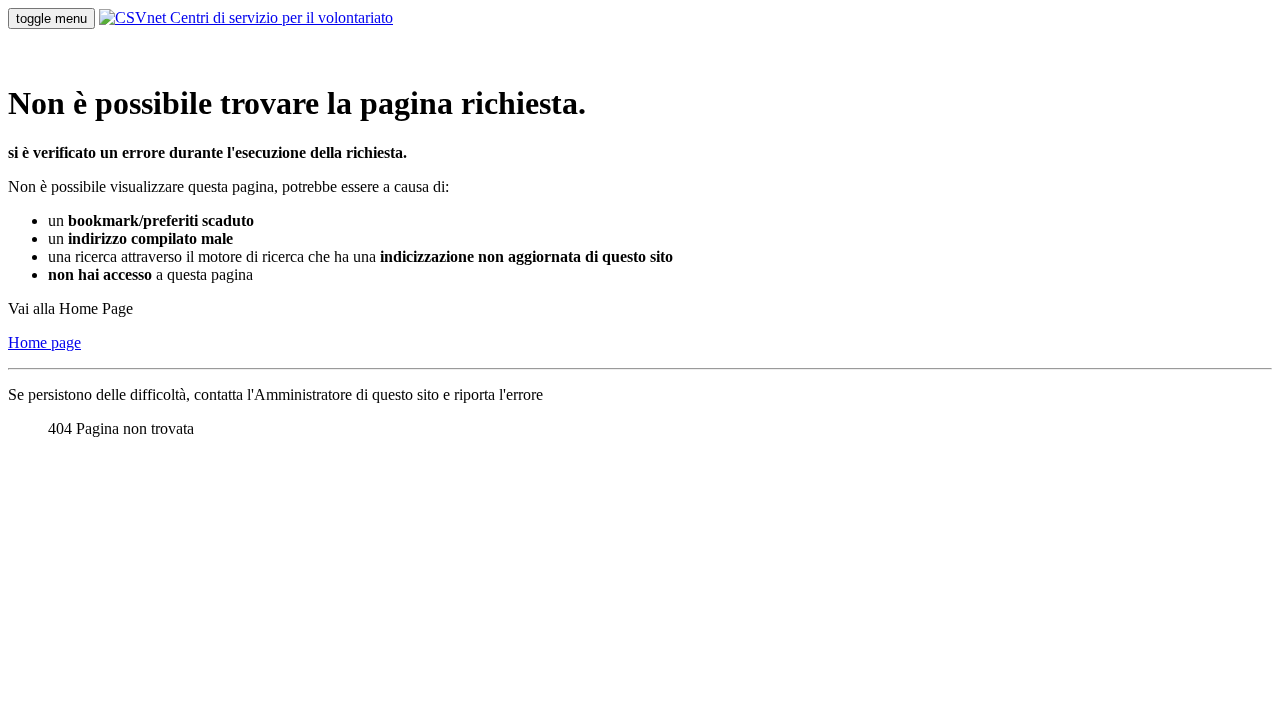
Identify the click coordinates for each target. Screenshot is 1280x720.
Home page (44, 342)
